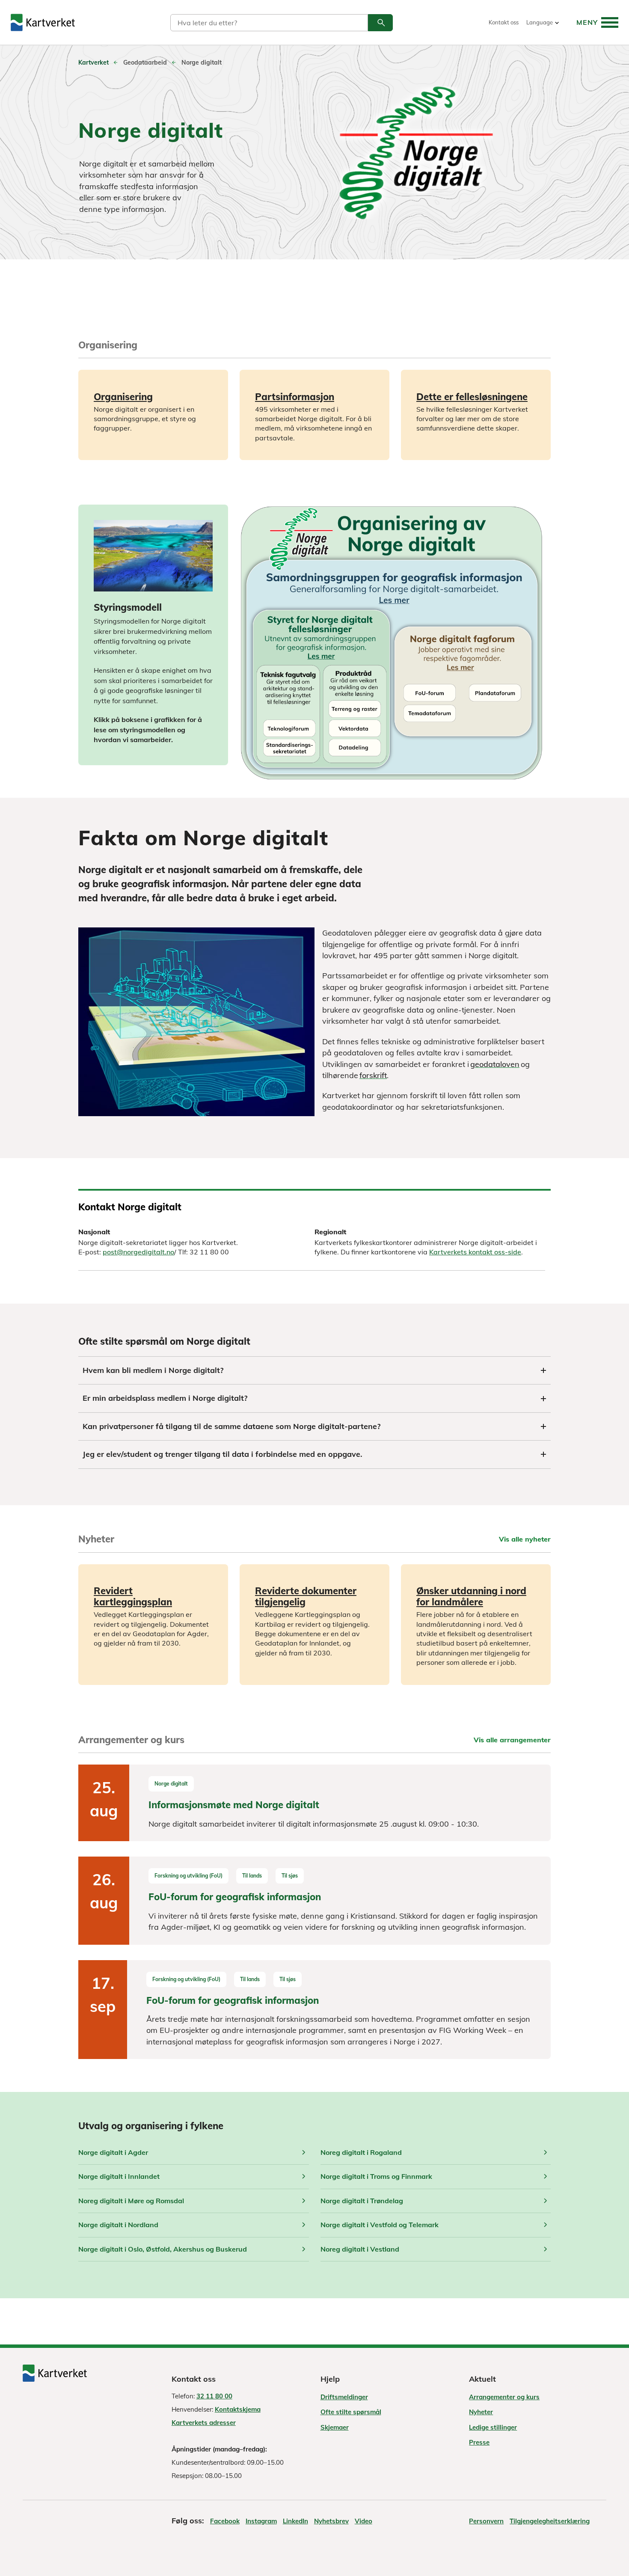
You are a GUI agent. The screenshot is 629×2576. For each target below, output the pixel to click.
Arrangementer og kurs (504, 2397)
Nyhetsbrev (331, 2521)
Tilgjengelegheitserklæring (550, 2521)
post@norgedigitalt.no (138, 1252)
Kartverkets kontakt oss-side (475, 1252)
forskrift (373, 1075)
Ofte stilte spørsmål (351, 2412)
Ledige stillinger (493, 2427)
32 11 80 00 (214, 2396)
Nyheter (481, 2412)
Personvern (486, 2521)
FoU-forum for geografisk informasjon (235, 1897)
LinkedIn (295, 2521)
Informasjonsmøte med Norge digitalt (234, 1805)
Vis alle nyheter (525, 1539)
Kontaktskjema (238, 2409)
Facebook (225, 2521)
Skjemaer (335, 2427)
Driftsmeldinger (344, 2397)
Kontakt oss (504, 22)
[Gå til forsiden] (43, 22)
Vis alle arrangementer (512, 1740)
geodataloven (495, 1064)
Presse (479, 2442)
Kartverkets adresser (204, 2423)
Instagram (261, 2521)
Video (363, 2521)
